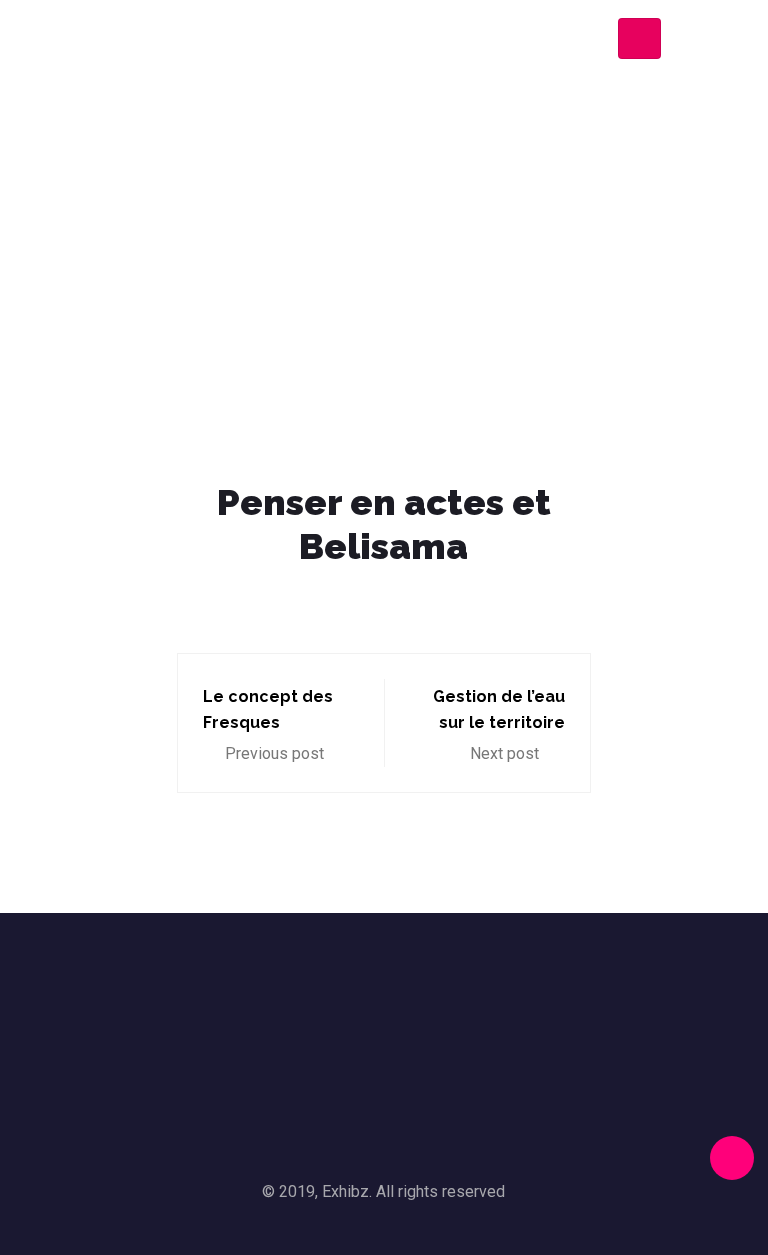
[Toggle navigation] (639, 38)
